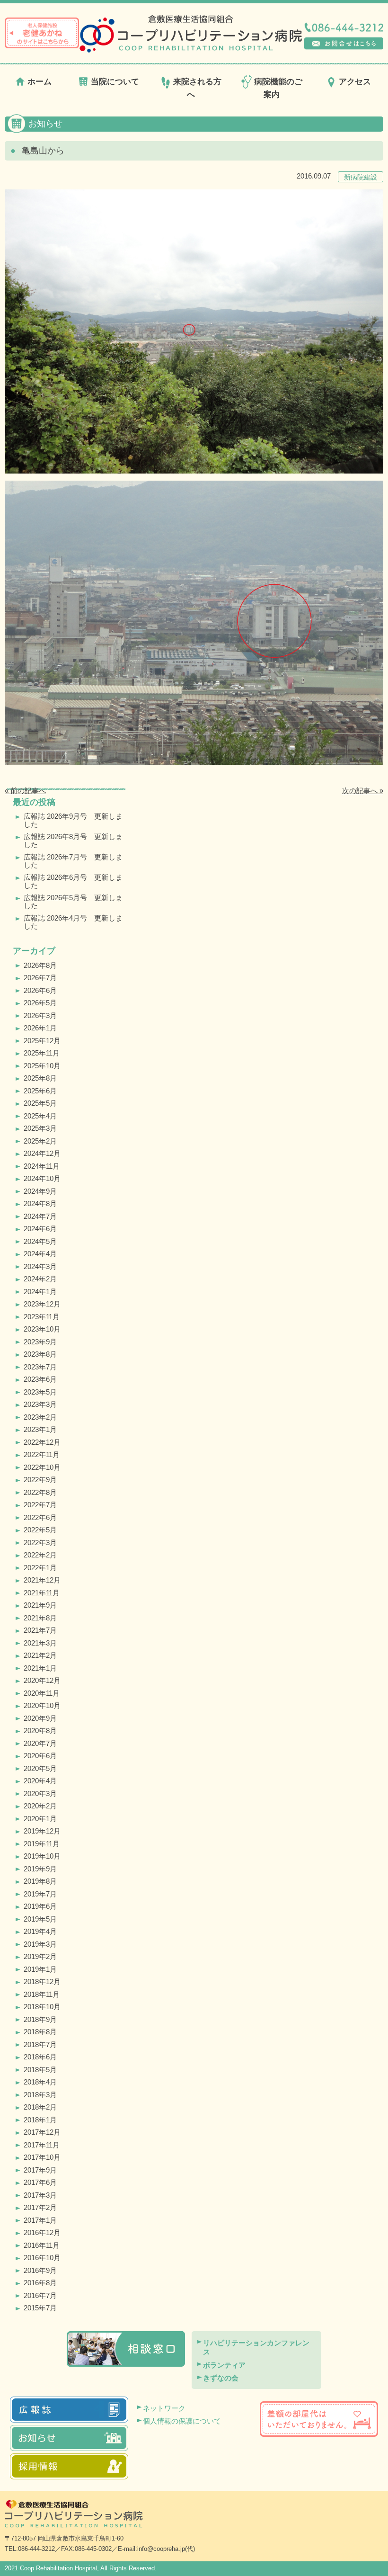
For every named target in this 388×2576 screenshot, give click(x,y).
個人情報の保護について (182, 2421)
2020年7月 (40, 1743)
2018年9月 (40, 2019)
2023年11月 (42, 1317)
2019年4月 (40, 1931)
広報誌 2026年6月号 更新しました (73, 881)
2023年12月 (42, 1304)
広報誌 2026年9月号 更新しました (73, 820)
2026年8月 (40, 965)
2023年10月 (42, 1329)
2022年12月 (42, 1442)
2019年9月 (40, 1869)
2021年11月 (42, 1593)
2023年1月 (40, 1429)
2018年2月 (40, 2107)
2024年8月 (40, 1203)
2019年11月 (42, 1844)
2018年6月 (40, 2057)
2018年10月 (42, 2007)
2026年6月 (40, 990)
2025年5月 (40, 1103)
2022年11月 (42, 1454)
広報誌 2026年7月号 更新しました (73, 861)
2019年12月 (42, 1831)
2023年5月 (40, 1392)
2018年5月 (40, 2070)
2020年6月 (40, 1756)
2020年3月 (40, 1793)
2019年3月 (40, 1944)
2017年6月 (40, 2182)
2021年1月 (40, 1668)
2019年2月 (40, 1956)
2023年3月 (40, 1404)
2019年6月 (40, 1906)
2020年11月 (42, 1693)
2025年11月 (42, 1053)
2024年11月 (42, 1166)
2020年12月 (42, 1680)
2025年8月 (40, 1078)
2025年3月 (40, 1128)
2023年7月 (40, 1367)
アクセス (355, 82)
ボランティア (224, 2365)
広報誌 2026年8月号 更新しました (73, 841)
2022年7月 (40, 1505)
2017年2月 (40, 2207)
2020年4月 (40, 1781)
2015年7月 (40, 2308)
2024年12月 (42, 1153)
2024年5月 (40, 1241)
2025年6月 (40, 1091)
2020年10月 (42, 1705)
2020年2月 (40, 1806)
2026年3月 (40, 1015)
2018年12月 (42, 1981)
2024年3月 (40, 1266)
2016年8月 (40, 2283)
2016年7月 (40, 2295)
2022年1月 (40, 1568)
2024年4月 (40, 1254)
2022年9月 (40, 1480)
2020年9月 (40, 1718)
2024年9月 (40, 1191)
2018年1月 (40, 2120)
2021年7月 (40, 1630)
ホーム (40, 82)
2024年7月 (40, 1216)
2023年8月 (40, 1354)
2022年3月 (40, 1543)
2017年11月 (42, 2145)
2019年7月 (40, 1894)
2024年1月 (40, 1292)
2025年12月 (42, 1041)
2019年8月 (40, 1881)
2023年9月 (40, 1342)
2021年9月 (40, 1605)
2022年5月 (40, 1530)
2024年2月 (40, 1279)
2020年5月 (40, 1768)
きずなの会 (221, 2378)
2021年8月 (40, 1618)
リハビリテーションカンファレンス (256, 2348)
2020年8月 (40, 1731)
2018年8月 (40, 2032)
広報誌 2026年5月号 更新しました (73, 902)
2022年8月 (40, 1492)
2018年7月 (40, 2044)
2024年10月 (42, 1178)
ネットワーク (164, 2408)
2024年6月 (40, 1229)
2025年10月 (42, 1066)
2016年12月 (42, 2232)
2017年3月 (40, 2195)
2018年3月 (40, 2095)
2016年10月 (42, 2258)
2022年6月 (40, 1517)
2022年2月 (40, 1555)
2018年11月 (42, 1994)
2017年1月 (40, 2220)
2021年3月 (40, 1643)
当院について (115, 82)
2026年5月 (40, 1003)
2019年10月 (42, 1856)
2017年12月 (42, 2132)
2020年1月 (40, 1819)
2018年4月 (40, 2082)
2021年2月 (40, 1655)
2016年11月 (42, 2245)
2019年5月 (40, 1919)
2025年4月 (40, 1116)
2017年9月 (40, 2170)
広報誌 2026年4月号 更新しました (73, 922)
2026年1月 (40, 1028)
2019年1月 (40, 1969)
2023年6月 (40, 1379)
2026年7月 (40, 978)
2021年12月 (42, 1580)
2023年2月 (40, 1417)
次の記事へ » (363, 791)
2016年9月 (40, 2270)
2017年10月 (42, 2157)
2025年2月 (40, 1141)
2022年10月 (42, 1467)
